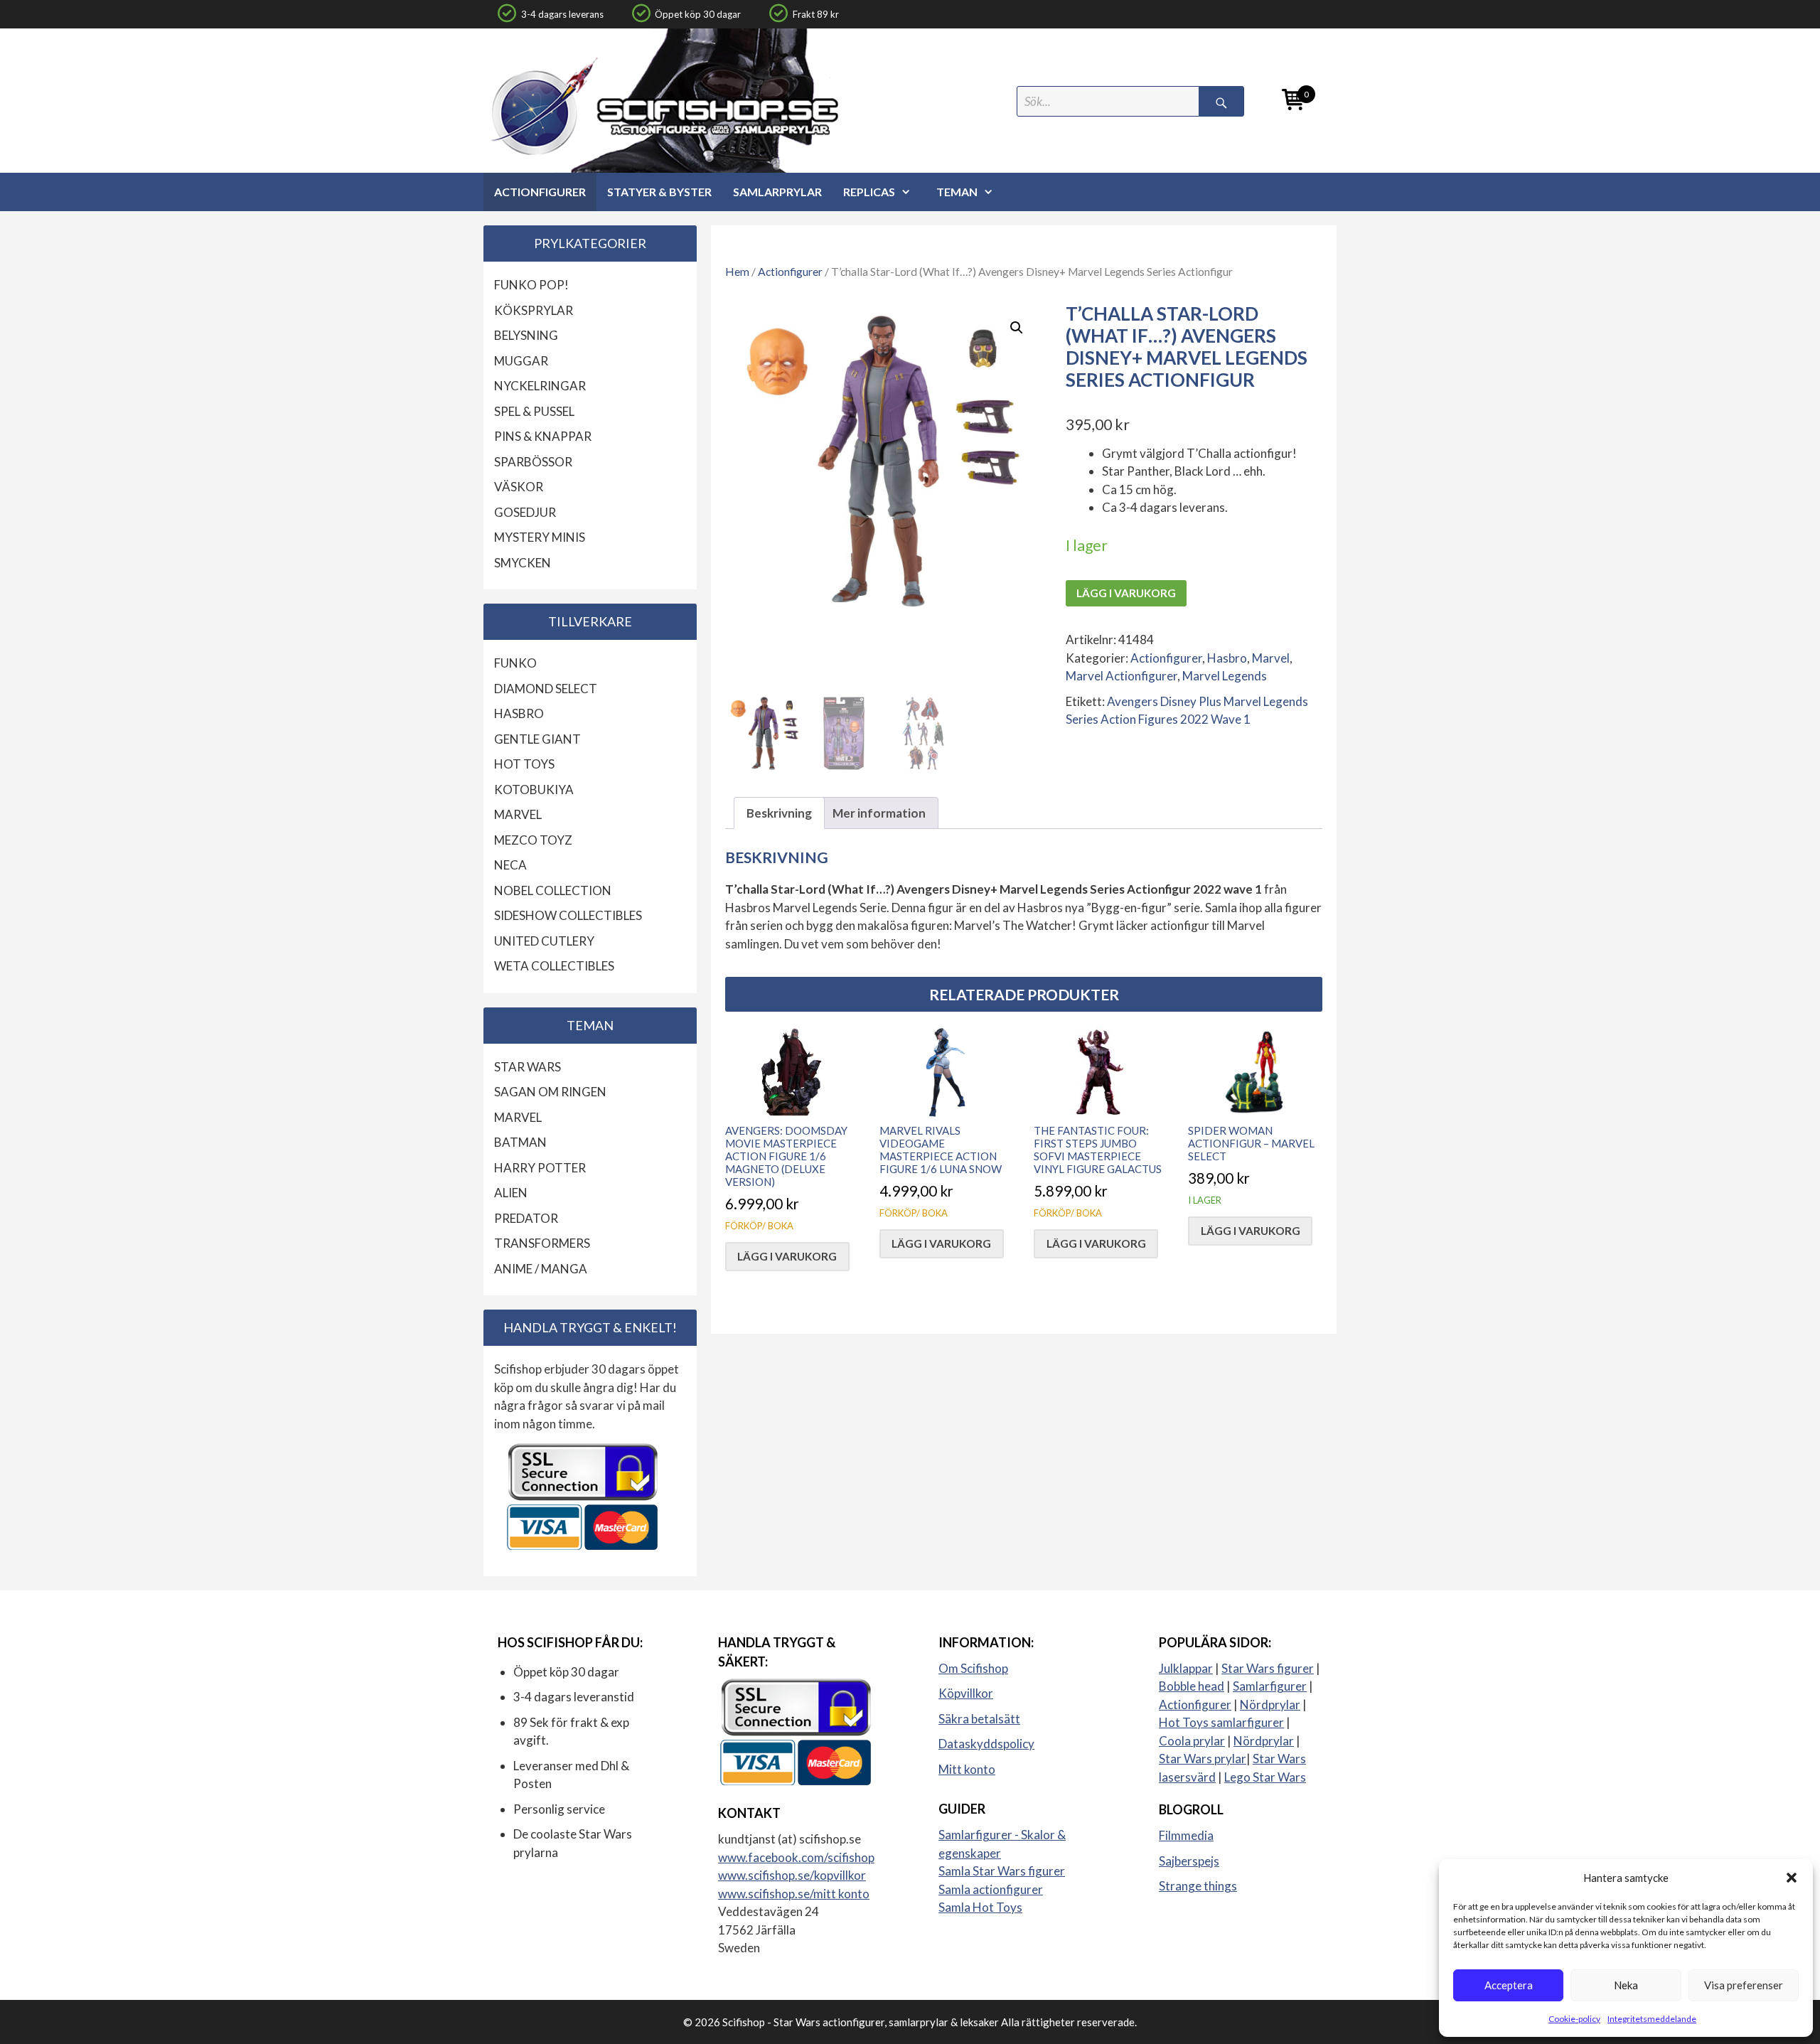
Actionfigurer (540, 192)
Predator (526, 1218)
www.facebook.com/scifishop (796, 1857)
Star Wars (528, 1067)
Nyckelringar (540, 386)
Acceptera (1509, 1985)
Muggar (521, 361)
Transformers (542, 1243)
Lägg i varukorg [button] (787, 1256)
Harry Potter (540, 1168)
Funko (515, 663)
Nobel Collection (553, 890)
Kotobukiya (534, 790)
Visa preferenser (1744, 1985)
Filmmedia (1186, 1835)
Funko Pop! (531, 285)
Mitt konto (967, 1769)
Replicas (869, 192)
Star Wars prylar (1203, 1759)
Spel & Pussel (534, 411)
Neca (510, 865)
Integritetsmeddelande (1652, 2019)
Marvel (1271, 658)
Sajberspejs (1189, 1861)
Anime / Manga (541, 1269)
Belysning (526, 335)
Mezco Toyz (533, 840)
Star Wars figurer (1268, 1668)
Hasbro (1227, 658)
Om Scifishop (973, 1668)
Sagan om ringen (550, 1092)
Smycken (523, 563)
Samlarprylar (777, 192)
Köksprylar (534, 310)
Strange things (1198, 1886)
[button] (1792, 1878)
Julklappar (1186, 1668)
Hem (737, 272)
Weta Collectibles (554, 966)
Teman (957, 192)
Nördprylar (1270, 1705)
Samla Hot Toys (980, 1907)
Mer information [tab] (879, 813)
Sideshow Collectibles (568, 915)
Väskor (519, 487)
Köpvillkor (966, 1693)
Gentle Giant (537, 739)
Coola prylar (1192, 1741)
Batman (520, 1142)
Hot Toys (524, 764)
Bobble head (1192, 1686)
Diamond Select (546, 689)
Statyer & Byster (659, 192)
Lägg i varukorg (1126, 593)
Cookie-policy (1574, 2019)
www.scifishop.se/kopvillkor (792, 1875)
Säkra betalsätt (979, 1719)
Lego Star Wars (1265, 1777)
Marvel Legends (1225, 676)
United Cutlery (544, 941)
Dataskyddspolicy (986, 1744)
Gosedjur (525, 512)
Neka (1626, 1985)
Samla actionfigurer (991, 1889)
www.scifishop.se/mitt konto (794, 1894)
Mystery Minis (540, 537)
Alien (511, 1193)
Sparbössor (533, 462)
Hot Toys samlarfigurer (1221, 1722)
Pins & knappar (543, 436)
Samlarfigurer (1270, 1686)
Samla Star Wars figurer (1002, 1871)
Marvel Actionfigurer (1122, 676)
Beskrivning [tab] (779, 813)
